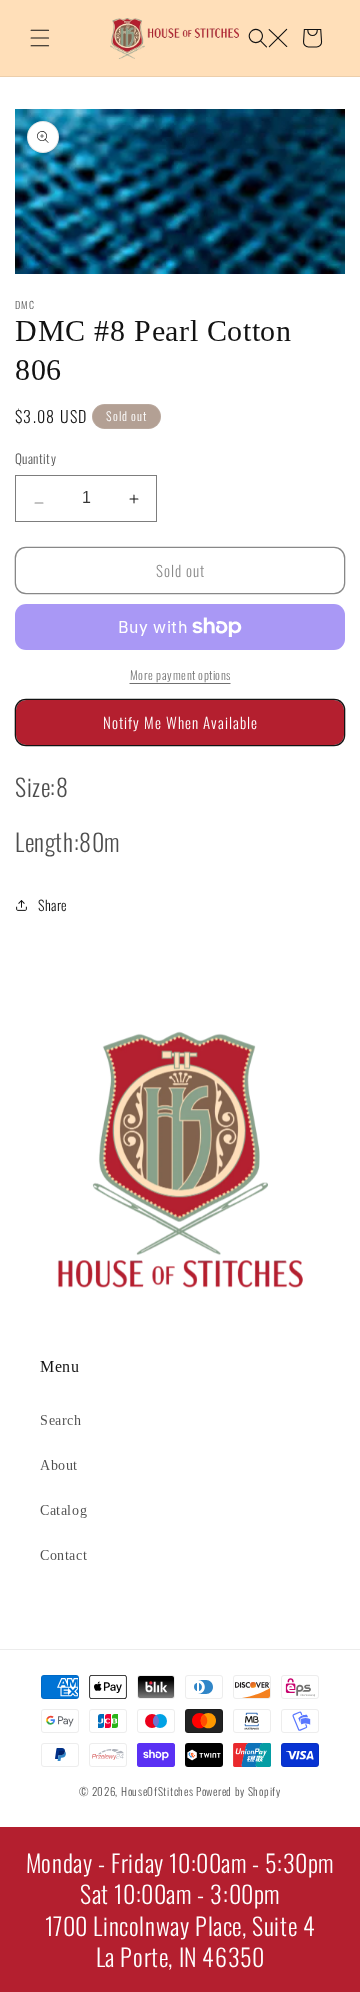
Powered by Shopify (238, 1791)
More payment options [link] (180, 674)
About (59, 1465)
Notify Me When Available (180, 722)
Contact (63, 1555)
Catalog (63, 1510)
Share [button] (53, 904)
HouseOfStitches (157, 1791)
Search (61, 1420)
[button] (40, 38)
